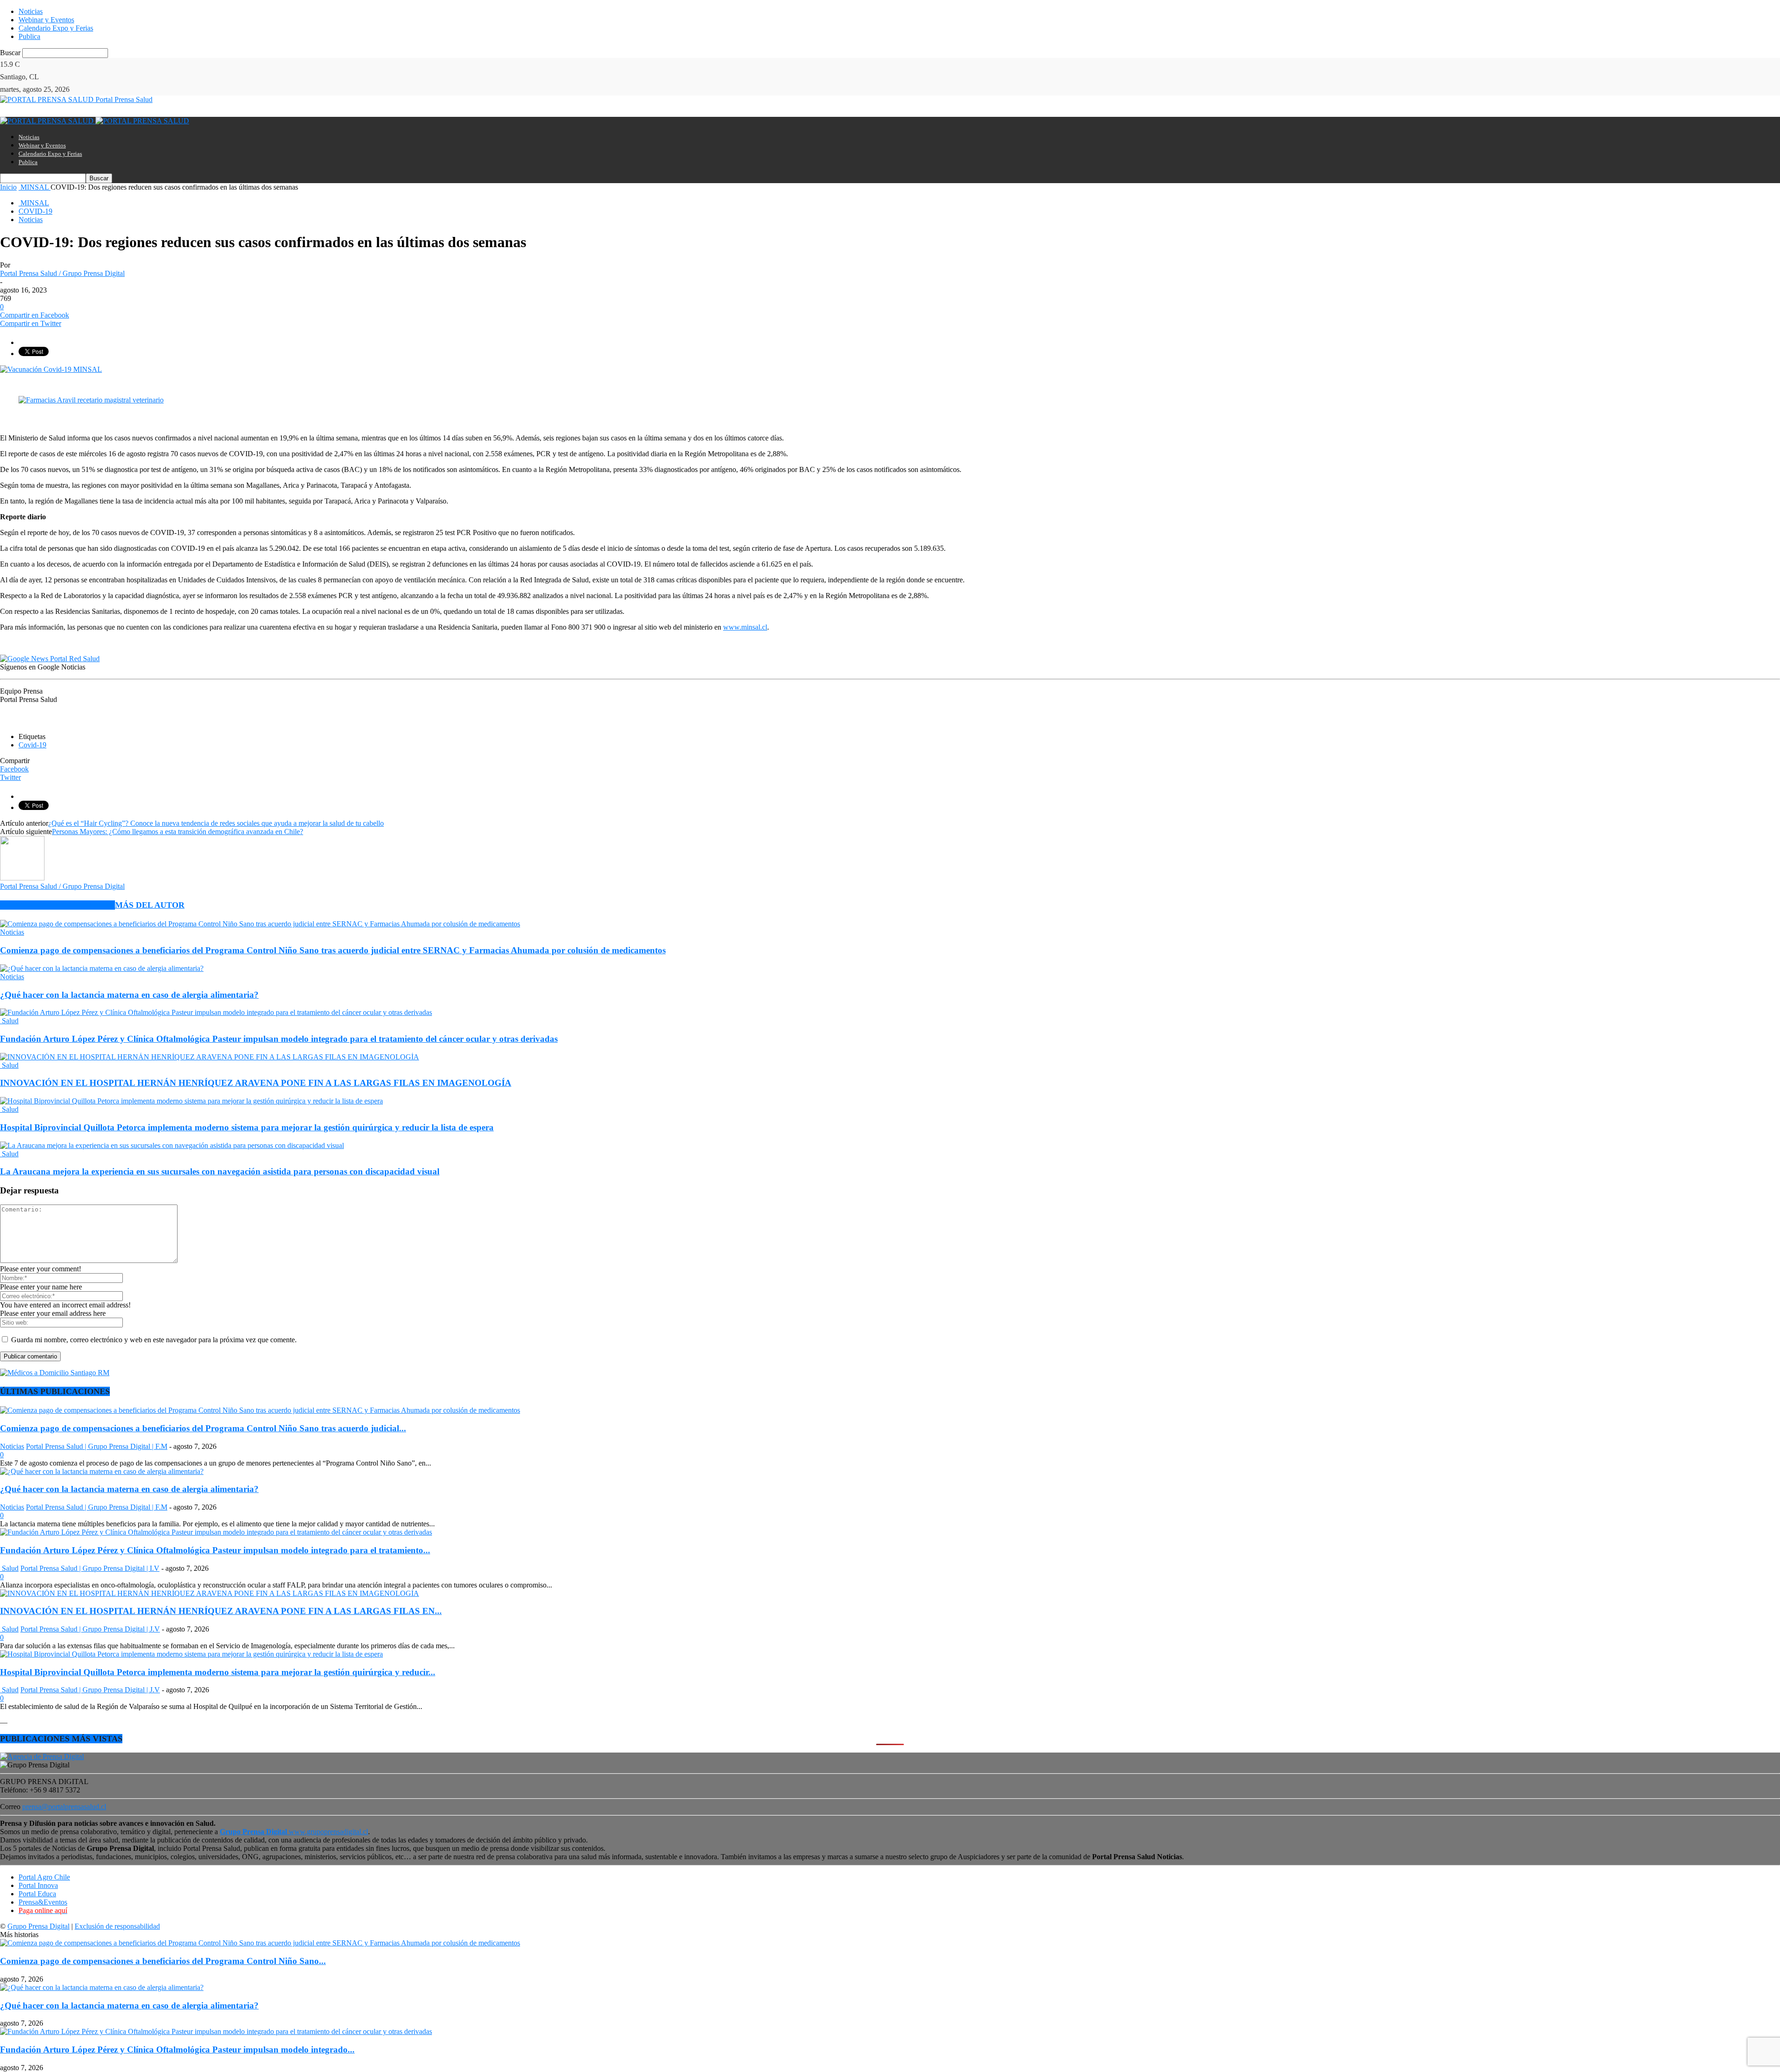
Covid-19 (32, 745)
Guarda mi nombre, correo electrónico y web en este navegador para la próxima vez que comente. (154, 1340)
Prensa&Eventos (43, 1902)
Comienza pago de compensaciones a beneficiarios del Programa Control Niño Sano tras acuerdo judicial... (203, 1428)
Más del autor (150, 905)
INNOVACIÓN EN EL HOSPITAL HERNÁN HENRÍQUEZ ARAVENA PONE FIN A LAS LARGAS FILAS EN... (221, 1611)
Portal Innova (38, 1885)
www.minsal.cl (745, 627)
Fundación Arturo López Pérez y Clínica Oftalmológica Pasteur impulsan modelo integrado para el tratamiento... (215, 1550)
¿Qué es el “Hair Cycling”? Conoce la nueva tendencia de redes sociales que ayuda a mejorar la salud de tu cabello (216, 823)
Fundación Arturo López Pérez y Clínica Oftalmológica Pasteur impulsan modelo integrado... (177, 2050)
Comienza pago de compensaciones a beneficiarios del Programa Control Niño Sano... (163, 1961)
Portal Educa (37, 1894)
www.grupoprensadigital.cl (294, 1832)
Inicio (8, 187)
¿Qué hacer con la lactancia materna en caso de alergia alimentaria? (129, 995)
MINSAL (34, 203)
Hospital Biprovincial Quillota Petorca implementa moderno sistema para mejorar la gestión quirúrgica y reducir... (218, 1672)
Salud (9, 1021)
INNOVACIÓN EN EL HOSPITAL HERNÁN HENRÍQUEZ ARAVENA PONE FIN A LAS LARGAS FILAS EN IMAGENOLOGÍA (256, 1083)
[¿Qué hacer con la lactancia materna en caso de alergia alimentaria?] (102, 968)
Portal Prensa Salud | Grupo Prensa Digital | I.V (90, 1568)
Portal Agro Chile (44, 1877)
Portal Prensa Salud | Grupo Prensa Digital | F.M (97, 1446)
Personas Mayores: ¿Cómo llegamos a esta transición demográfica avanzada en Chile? (178, 832)
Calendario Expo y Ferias (56, 28)
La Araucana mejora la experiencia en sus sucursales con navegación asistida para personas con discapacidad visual (220, 1171)
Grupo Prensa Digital (38, 1926)
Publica (29, 36)
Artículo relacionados (57, 905)
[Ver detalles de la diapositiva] (91, 400)
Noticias (31, 11)
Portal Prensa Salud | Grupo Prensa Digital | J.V (90, 1629)
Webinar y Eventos (46, 20)
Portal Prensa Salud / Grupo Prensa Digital (62, 273)
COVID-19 (35, 211)
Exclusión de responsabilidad (117, 1926)
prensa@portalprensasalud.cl (64, 1807)
